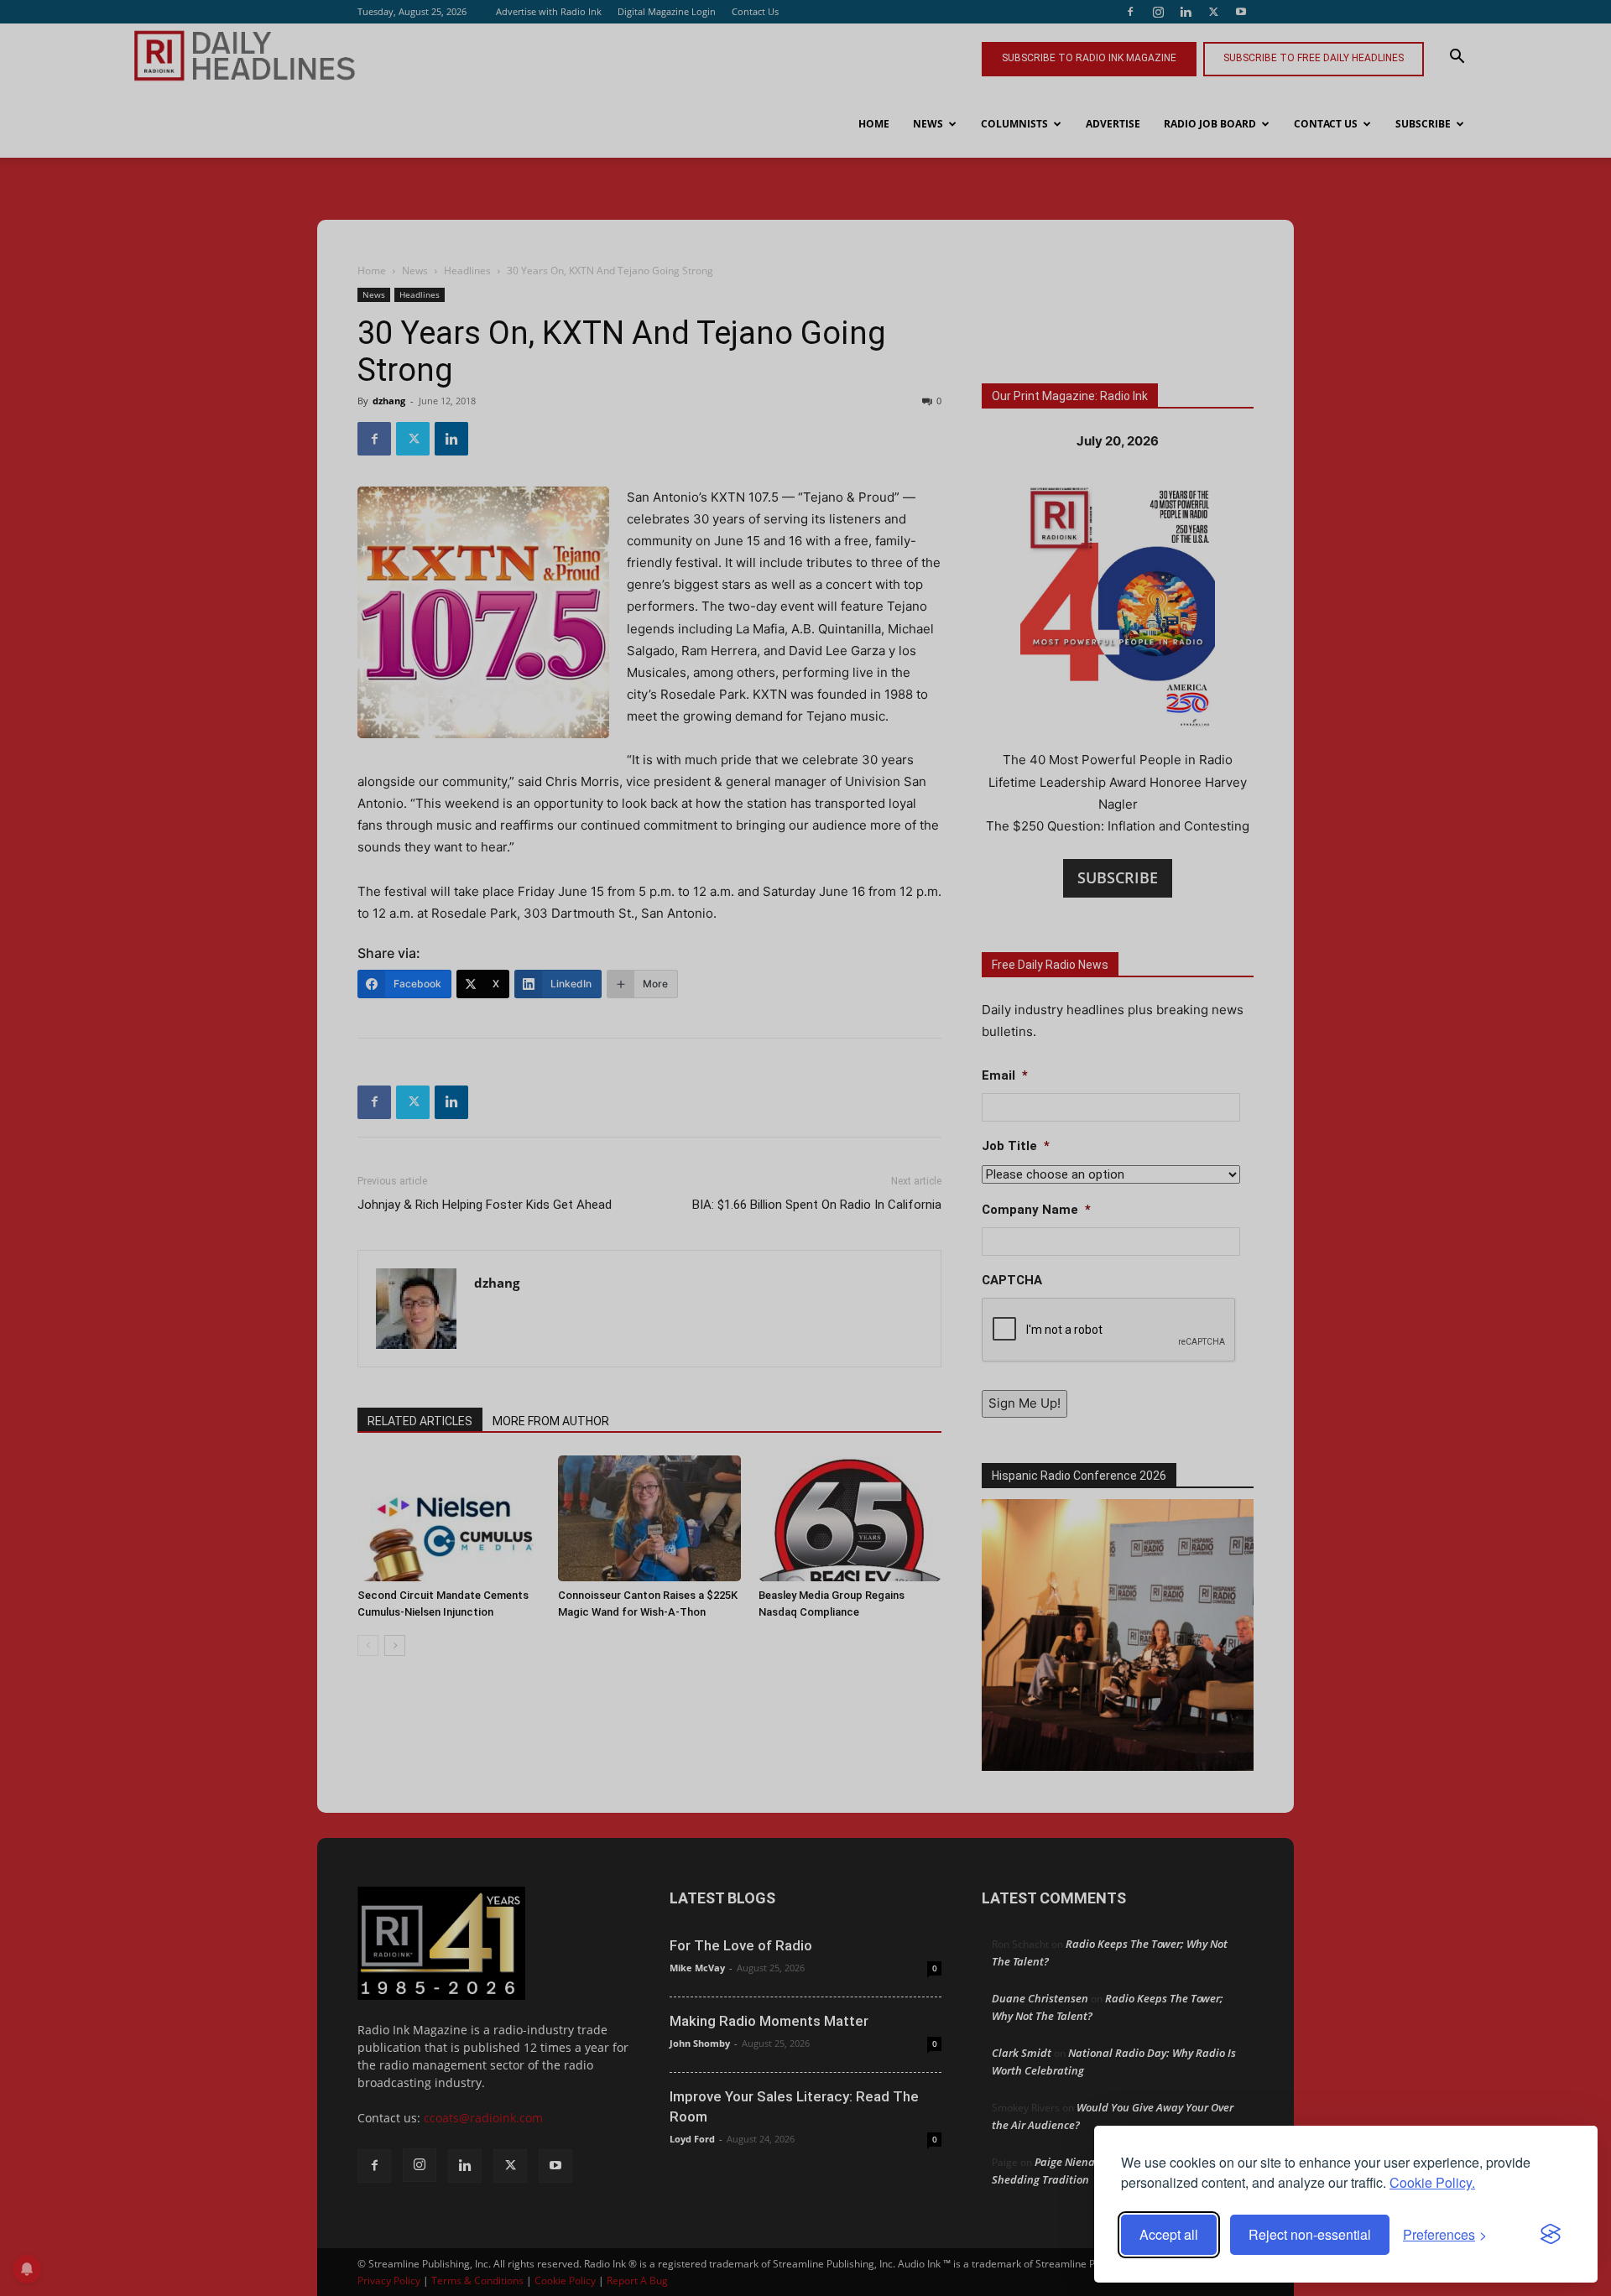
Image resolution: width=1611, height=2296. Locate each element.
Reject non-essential (1310, 2234)
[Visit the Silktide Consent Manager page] (1551, 2235)
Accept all (1169, 2234)
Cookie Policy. (1432, 2182)
